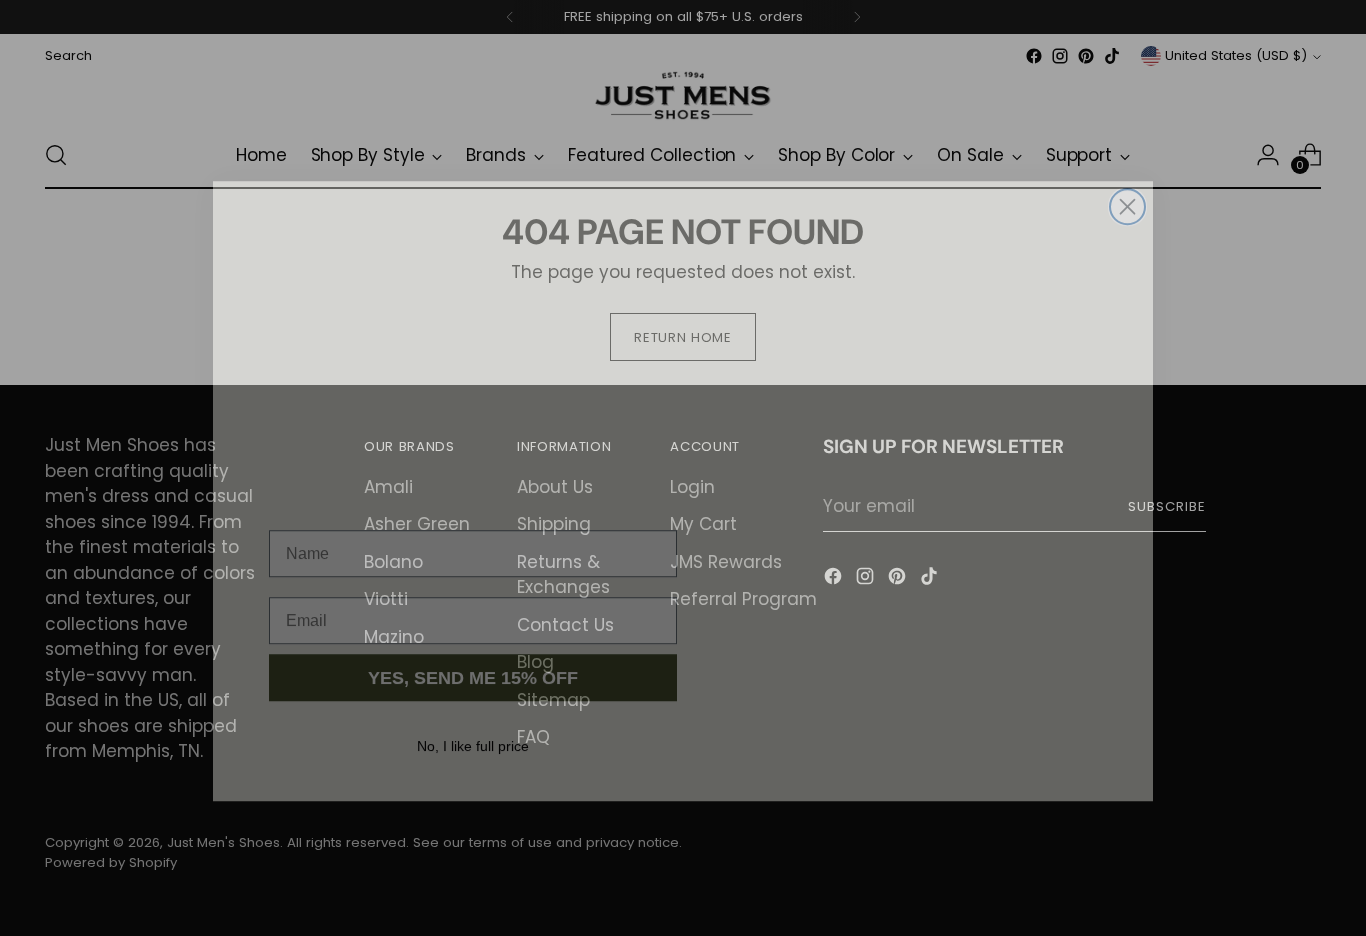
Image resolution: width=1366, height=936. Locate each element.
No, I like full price (473, 723)
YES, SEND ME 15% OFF (473, 655)
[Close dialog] (1127, 183)
